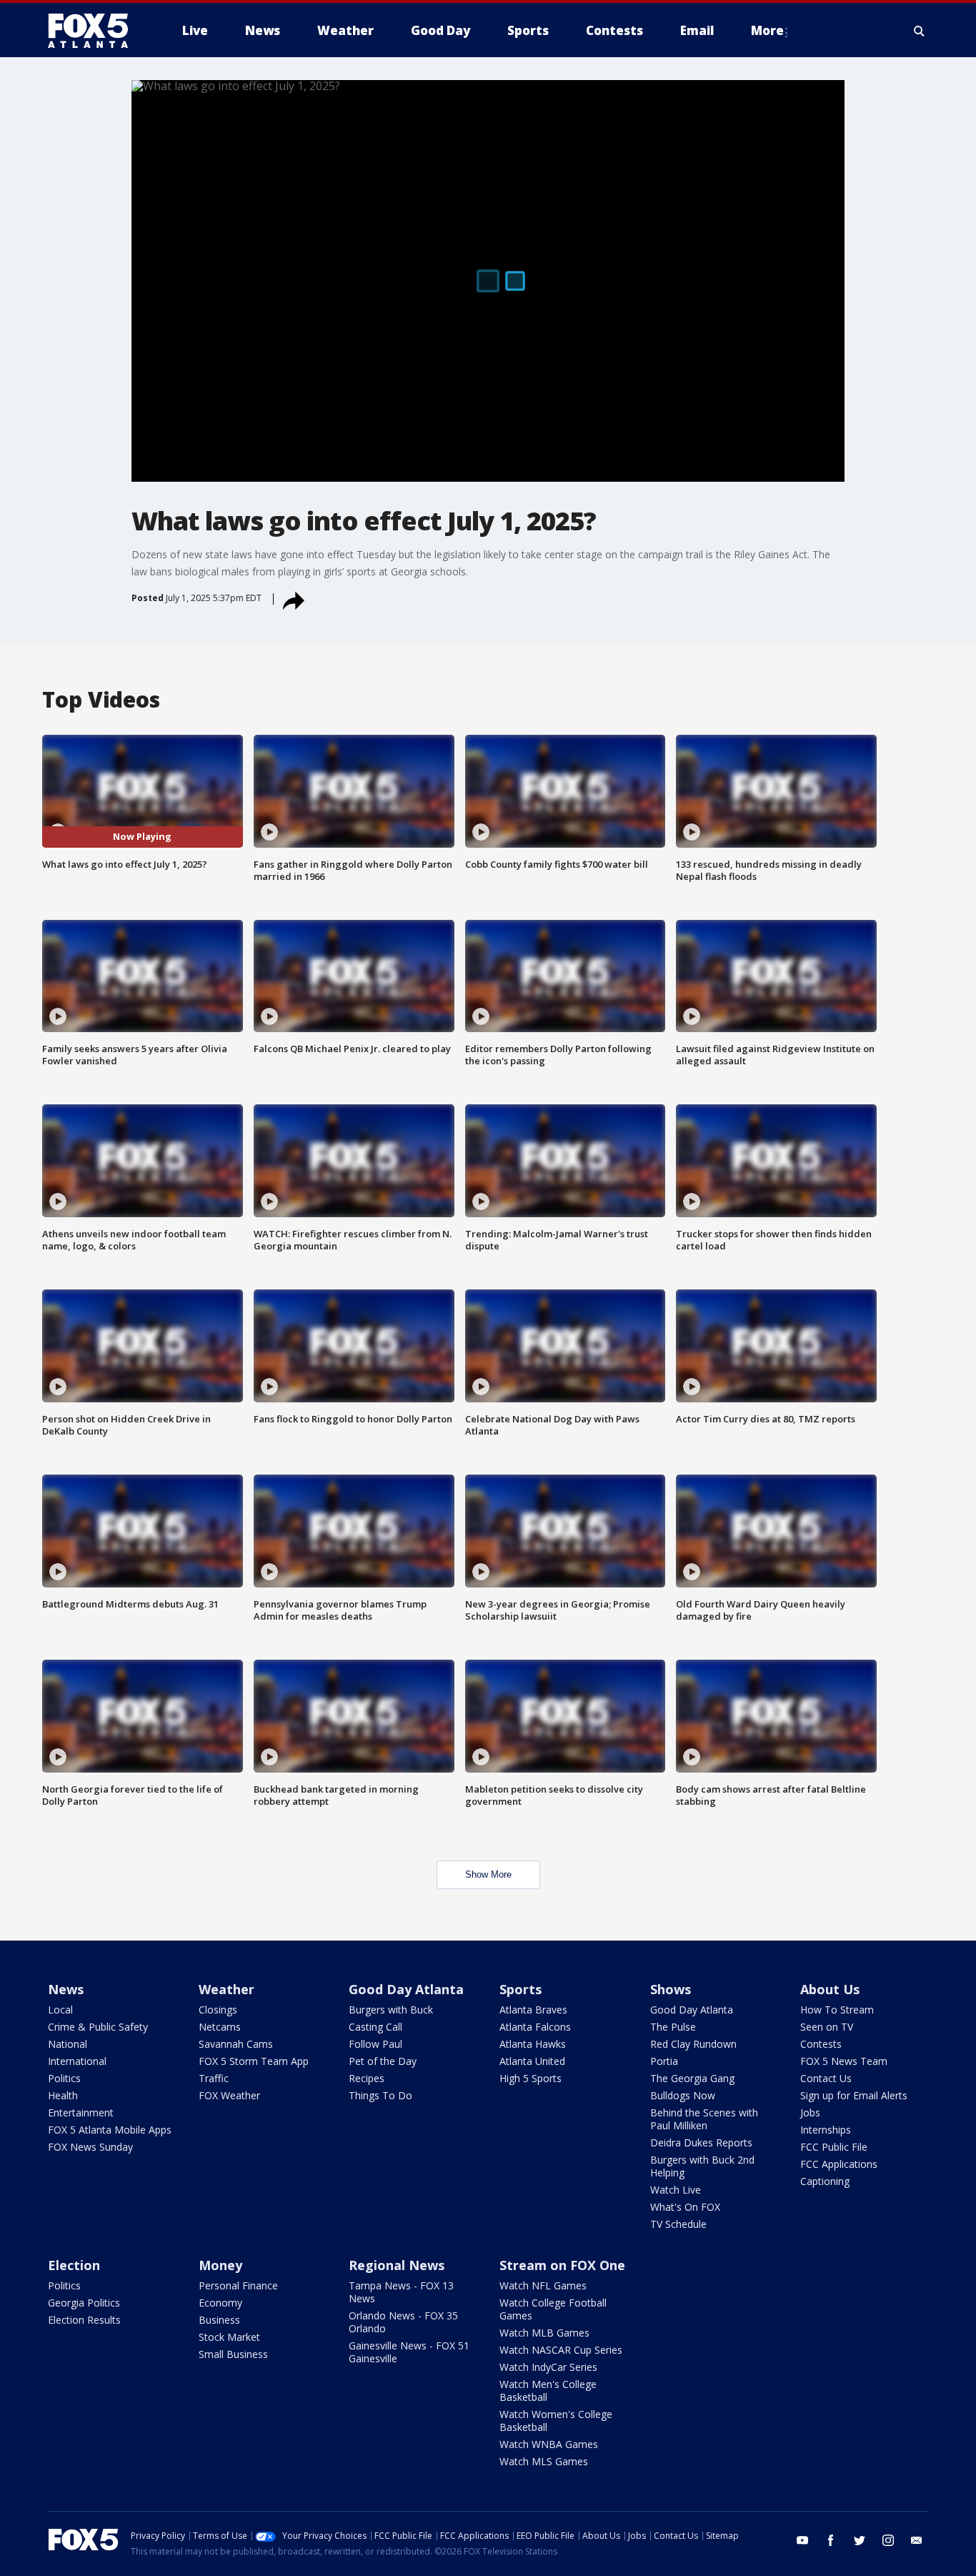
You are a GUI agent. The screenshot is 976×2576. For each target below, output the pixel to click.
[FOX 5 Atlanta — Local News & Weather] (95, 31)
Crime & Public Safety (98, 2027)
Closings (218, 2010)
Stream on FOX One (562, 2265)
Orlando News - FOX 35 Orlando (403, 2322)
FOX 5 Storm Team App (254, 2061)
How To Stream (837, 2010)
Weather (226, 1989)
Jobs (810, 2112)
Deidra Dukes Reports (701, 2142)
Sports (521, 1989)
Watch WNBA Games (549, 2444)
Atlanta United (532, 2061)
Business (219, 2320)
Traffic (214, 2078)
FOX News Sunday (90, 2147)
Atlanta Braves (533, 2010)
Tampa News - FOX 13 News (401, 2292)
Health (63, 2095)
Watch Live (676, 2190)
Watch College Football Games (553, 2309)
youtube (802, 2540)
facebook (831, 2540)
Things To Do (380, 2095)
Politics (64, 2078)
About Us (830, 1989)
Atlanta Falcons (535, 2027)
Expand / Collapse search (920, 31)
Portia (664, 2061)
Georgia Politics (84, 2303)
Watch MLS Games (544, 2461)
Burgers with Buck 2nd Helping (702, 2166)
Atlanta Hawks (533, 2044)
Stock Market (229, 2337)
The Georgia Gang (692, 2078)
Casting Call (375, 2027)
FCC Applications (839, 2164)
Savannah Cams (236, 2044)
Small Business (233, 2354)
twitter (860, 2540)
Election (74, 2265)
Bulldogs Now (683, 2095)
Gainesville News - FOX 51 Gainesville (409, 2352)
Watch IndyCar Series (548, 2367)
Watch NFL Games (543, 2285)
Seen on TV (827, 2027)
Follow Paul (375, 2044)
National (68, 2044)
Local (60, 2010)
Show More (488, 1874)
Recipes (367, 2078)
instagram (888, 2540)
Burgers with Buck (391, 2010)
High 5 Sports (531, 2078)
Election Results (84, 2320)
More (767, 30)
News (66, 1989)
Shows (671, 1989)
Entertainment (81, 2112)
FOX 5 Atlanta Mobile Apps (110, 2130)
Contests (821, 2044)
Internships (826, 2130)
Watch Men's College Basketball (548, 2391)
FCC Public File (834, 2147)
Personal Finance (238, 2285)
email (917, 2540)
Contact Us (826, 2078)
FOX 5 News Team (844, 2061)
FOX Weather (229, 2095)
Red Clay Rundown (693, 2044)
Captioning (825, 2181)
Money (220, 2265)
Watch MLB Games (544, 2333)
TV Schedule (678, 2224)
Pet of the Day (383, 2061)
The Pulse (673, 2027)
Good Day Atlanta (406, 1989)
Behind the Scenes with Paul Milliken (704, 2119)
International (77, 2061)
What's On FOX (685, 2207)
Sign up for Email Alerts (854, 2095)
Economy (220, 2303)
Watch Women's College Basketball (556, 2421)
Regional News (397, 2265)
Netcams (220, 2027)
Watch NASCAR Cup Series (561, 2350)
